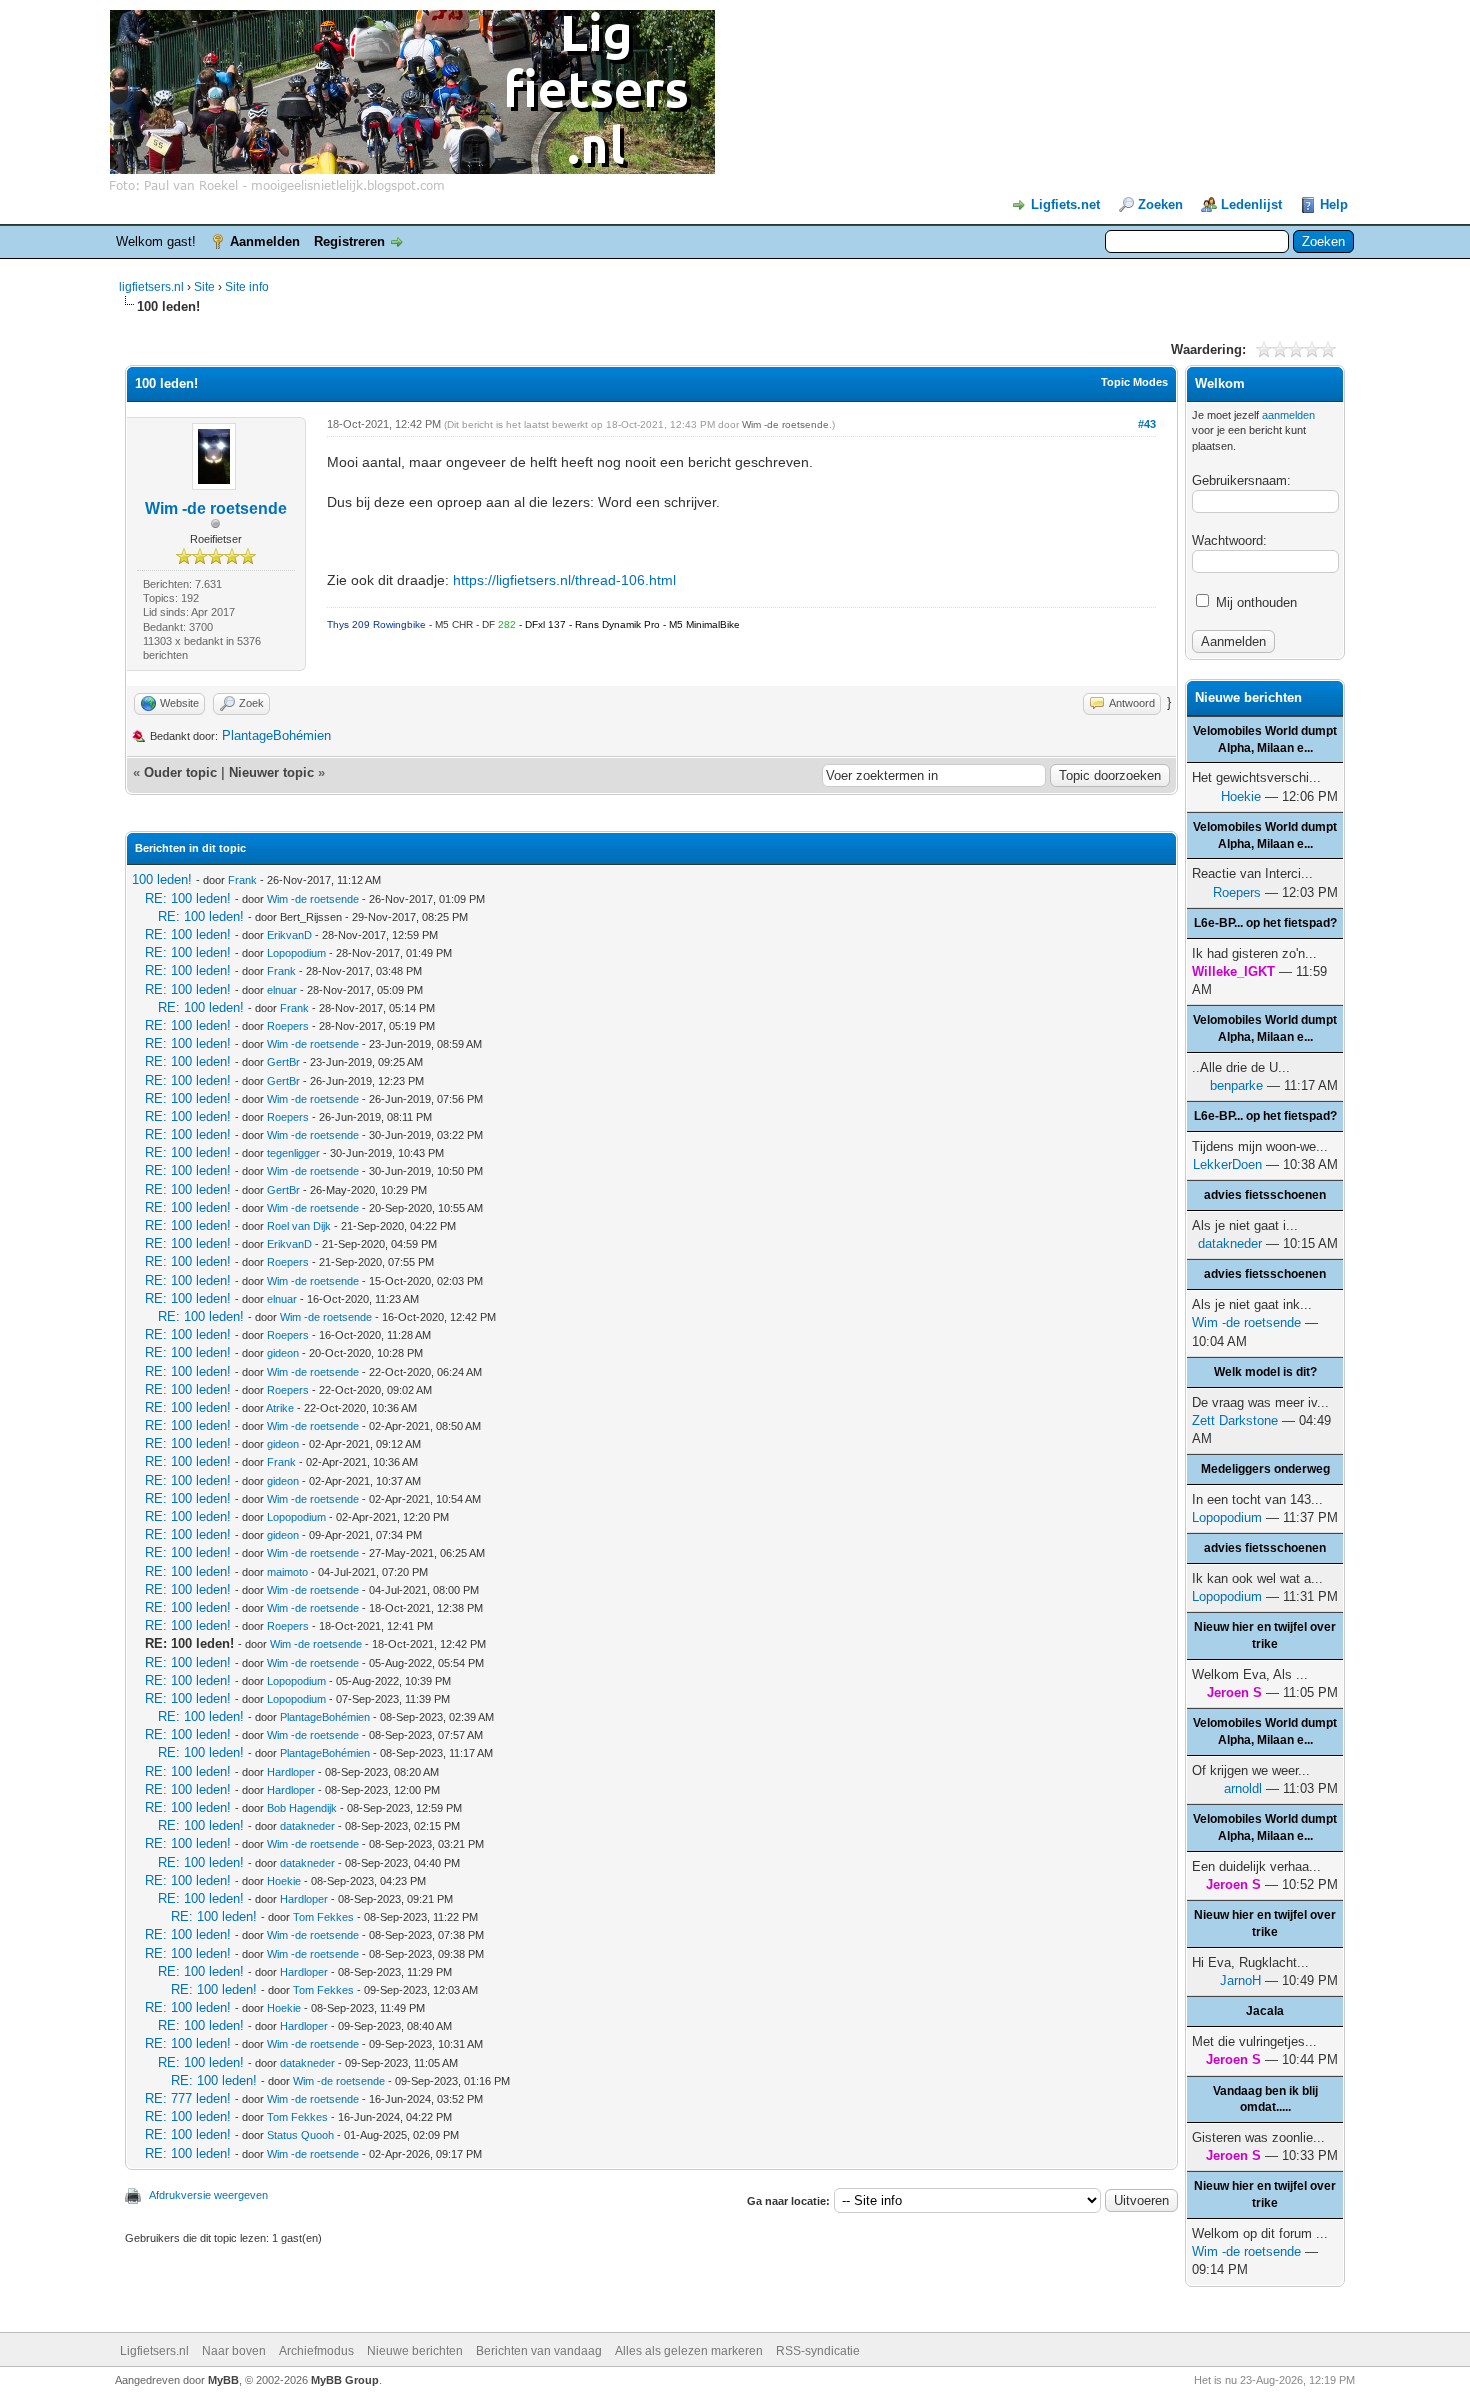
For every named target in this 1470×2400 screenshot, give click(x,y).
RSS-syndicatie (818, 2351)
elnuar (282, 990)
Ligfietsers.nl (154, 2351)
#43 (1147, 424)
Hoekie (284, 1881)
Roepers (288, 1026)
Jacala (1265, 2011)
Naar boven (234, 2351)
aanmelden (1288, 415)
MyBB (223, 2380)
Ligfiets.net (1065, 204)
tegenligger (293, 1153)
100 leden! (162, 879)
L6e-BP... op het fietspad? (1265, 923)
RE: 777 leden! (188, 2098)
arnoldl (1243, 1788)
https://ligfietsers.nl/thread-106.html (564, 580)
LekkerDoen (1227, 1164)
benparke (1236, 1085)
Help (1334, 204)
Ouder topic (180, 772)
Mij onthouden (1254, 602)
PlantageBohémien (276, 735)
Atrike (280, 1408)
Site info (247, 287)
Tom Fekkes (323, 1917)
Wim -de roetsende (216, 508)
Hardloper (291, 1772)
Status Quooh (300, 2135)
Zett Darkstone (1235, 1420)
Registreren (349, 241)
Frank (242, 880)
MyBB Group (345, 2380)
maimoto (287, 1572)
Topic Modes (1134, 382)
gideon (283, 1353)
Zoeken (1160, 204)
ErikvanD (289, 935)
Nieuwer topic (271, 772)
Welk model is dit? (1265, 1372)
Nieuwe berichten (415, 2351)
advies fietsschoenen (1265, 1195)
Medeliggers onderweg (1265, 1469)
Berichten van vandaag (539, 2351)
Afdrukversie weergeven (208, 2195)
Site (206, 287)
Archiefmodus (316, 2351)
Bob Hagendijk (302, 1808)
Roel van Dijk (299, 1226)
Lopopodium (296, 953)
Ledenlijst (1251, 204)
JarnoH (1240, 1980)
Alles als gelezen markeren (689, 2351)
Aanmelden (265, 241)
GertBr (283, 1062)
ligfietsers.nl (151, 287)
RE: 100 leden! (188, 898)
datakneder (307, 1826)
